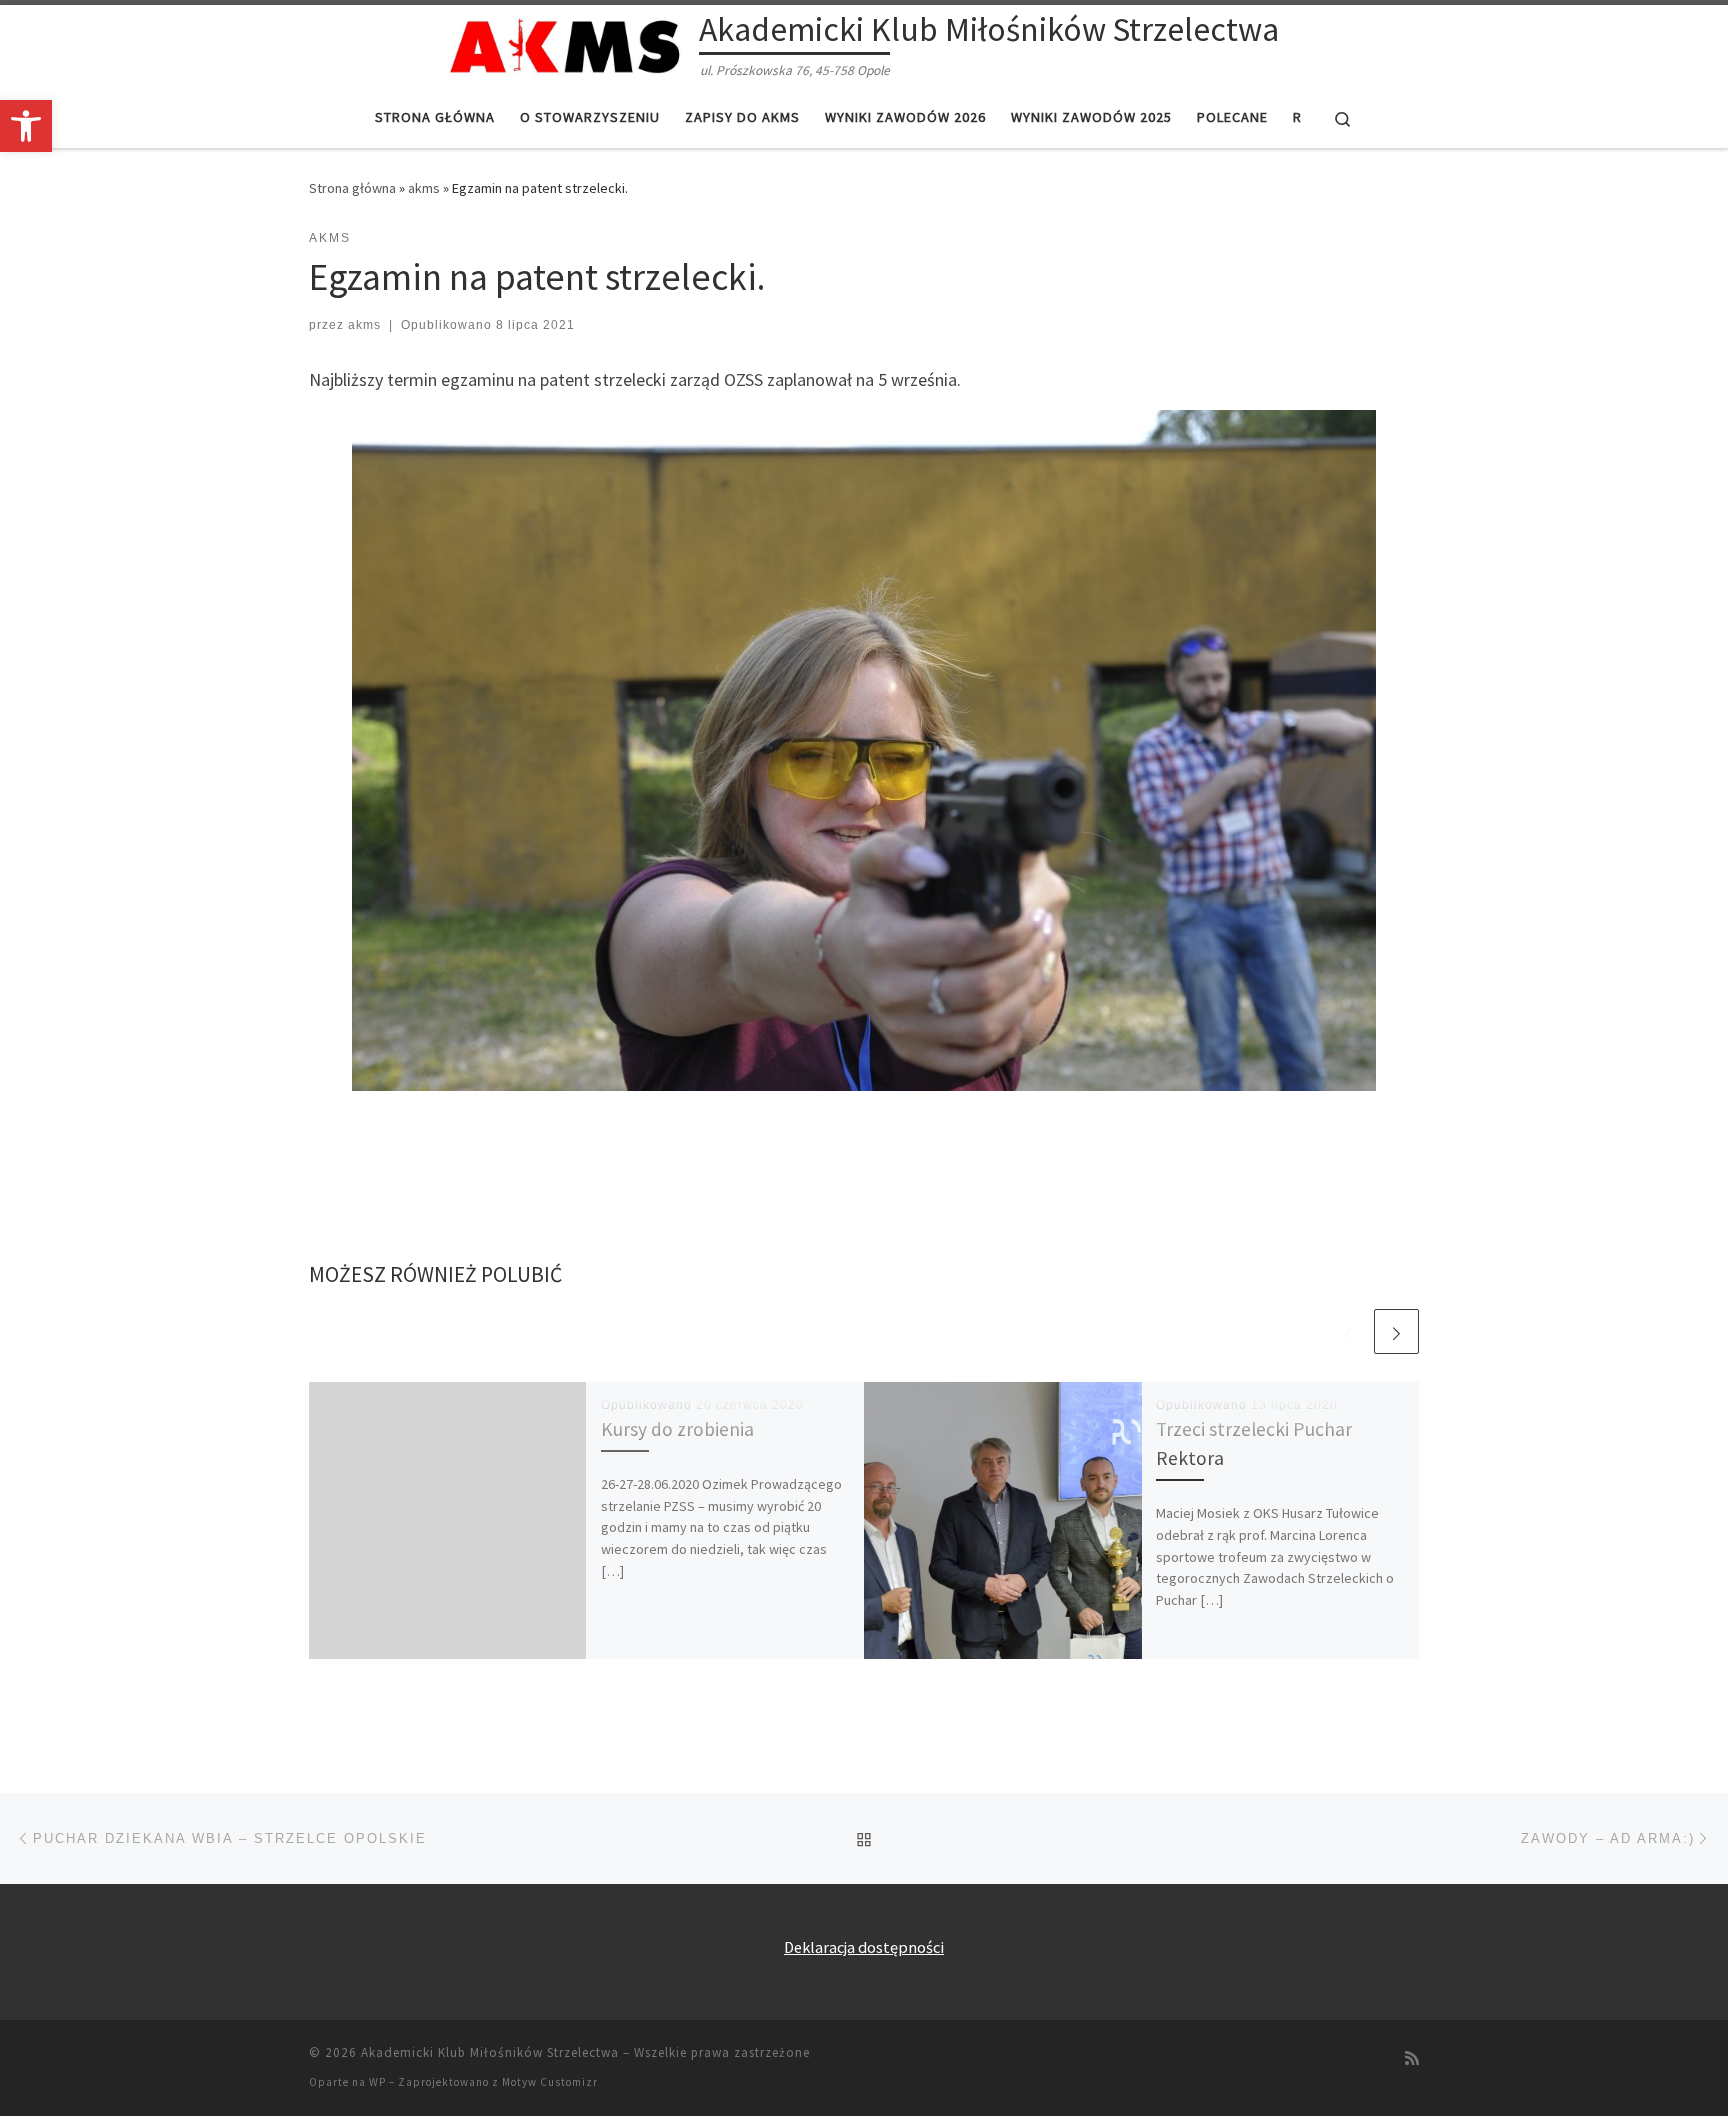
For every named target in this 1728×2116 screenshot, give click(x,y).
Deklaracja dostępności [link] (864, 1947)
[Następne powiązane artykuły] (1396, 1331)
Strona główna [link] (352, 188)
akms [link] (424, 188)
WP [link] (377, 2082)
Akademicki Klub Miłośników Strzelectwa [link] (490, 2052)
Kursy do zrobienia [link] (677, 1429)
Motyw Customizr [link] (550, 2082)
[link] (26, 126)
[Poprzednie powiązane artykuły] (1348, 1331)
